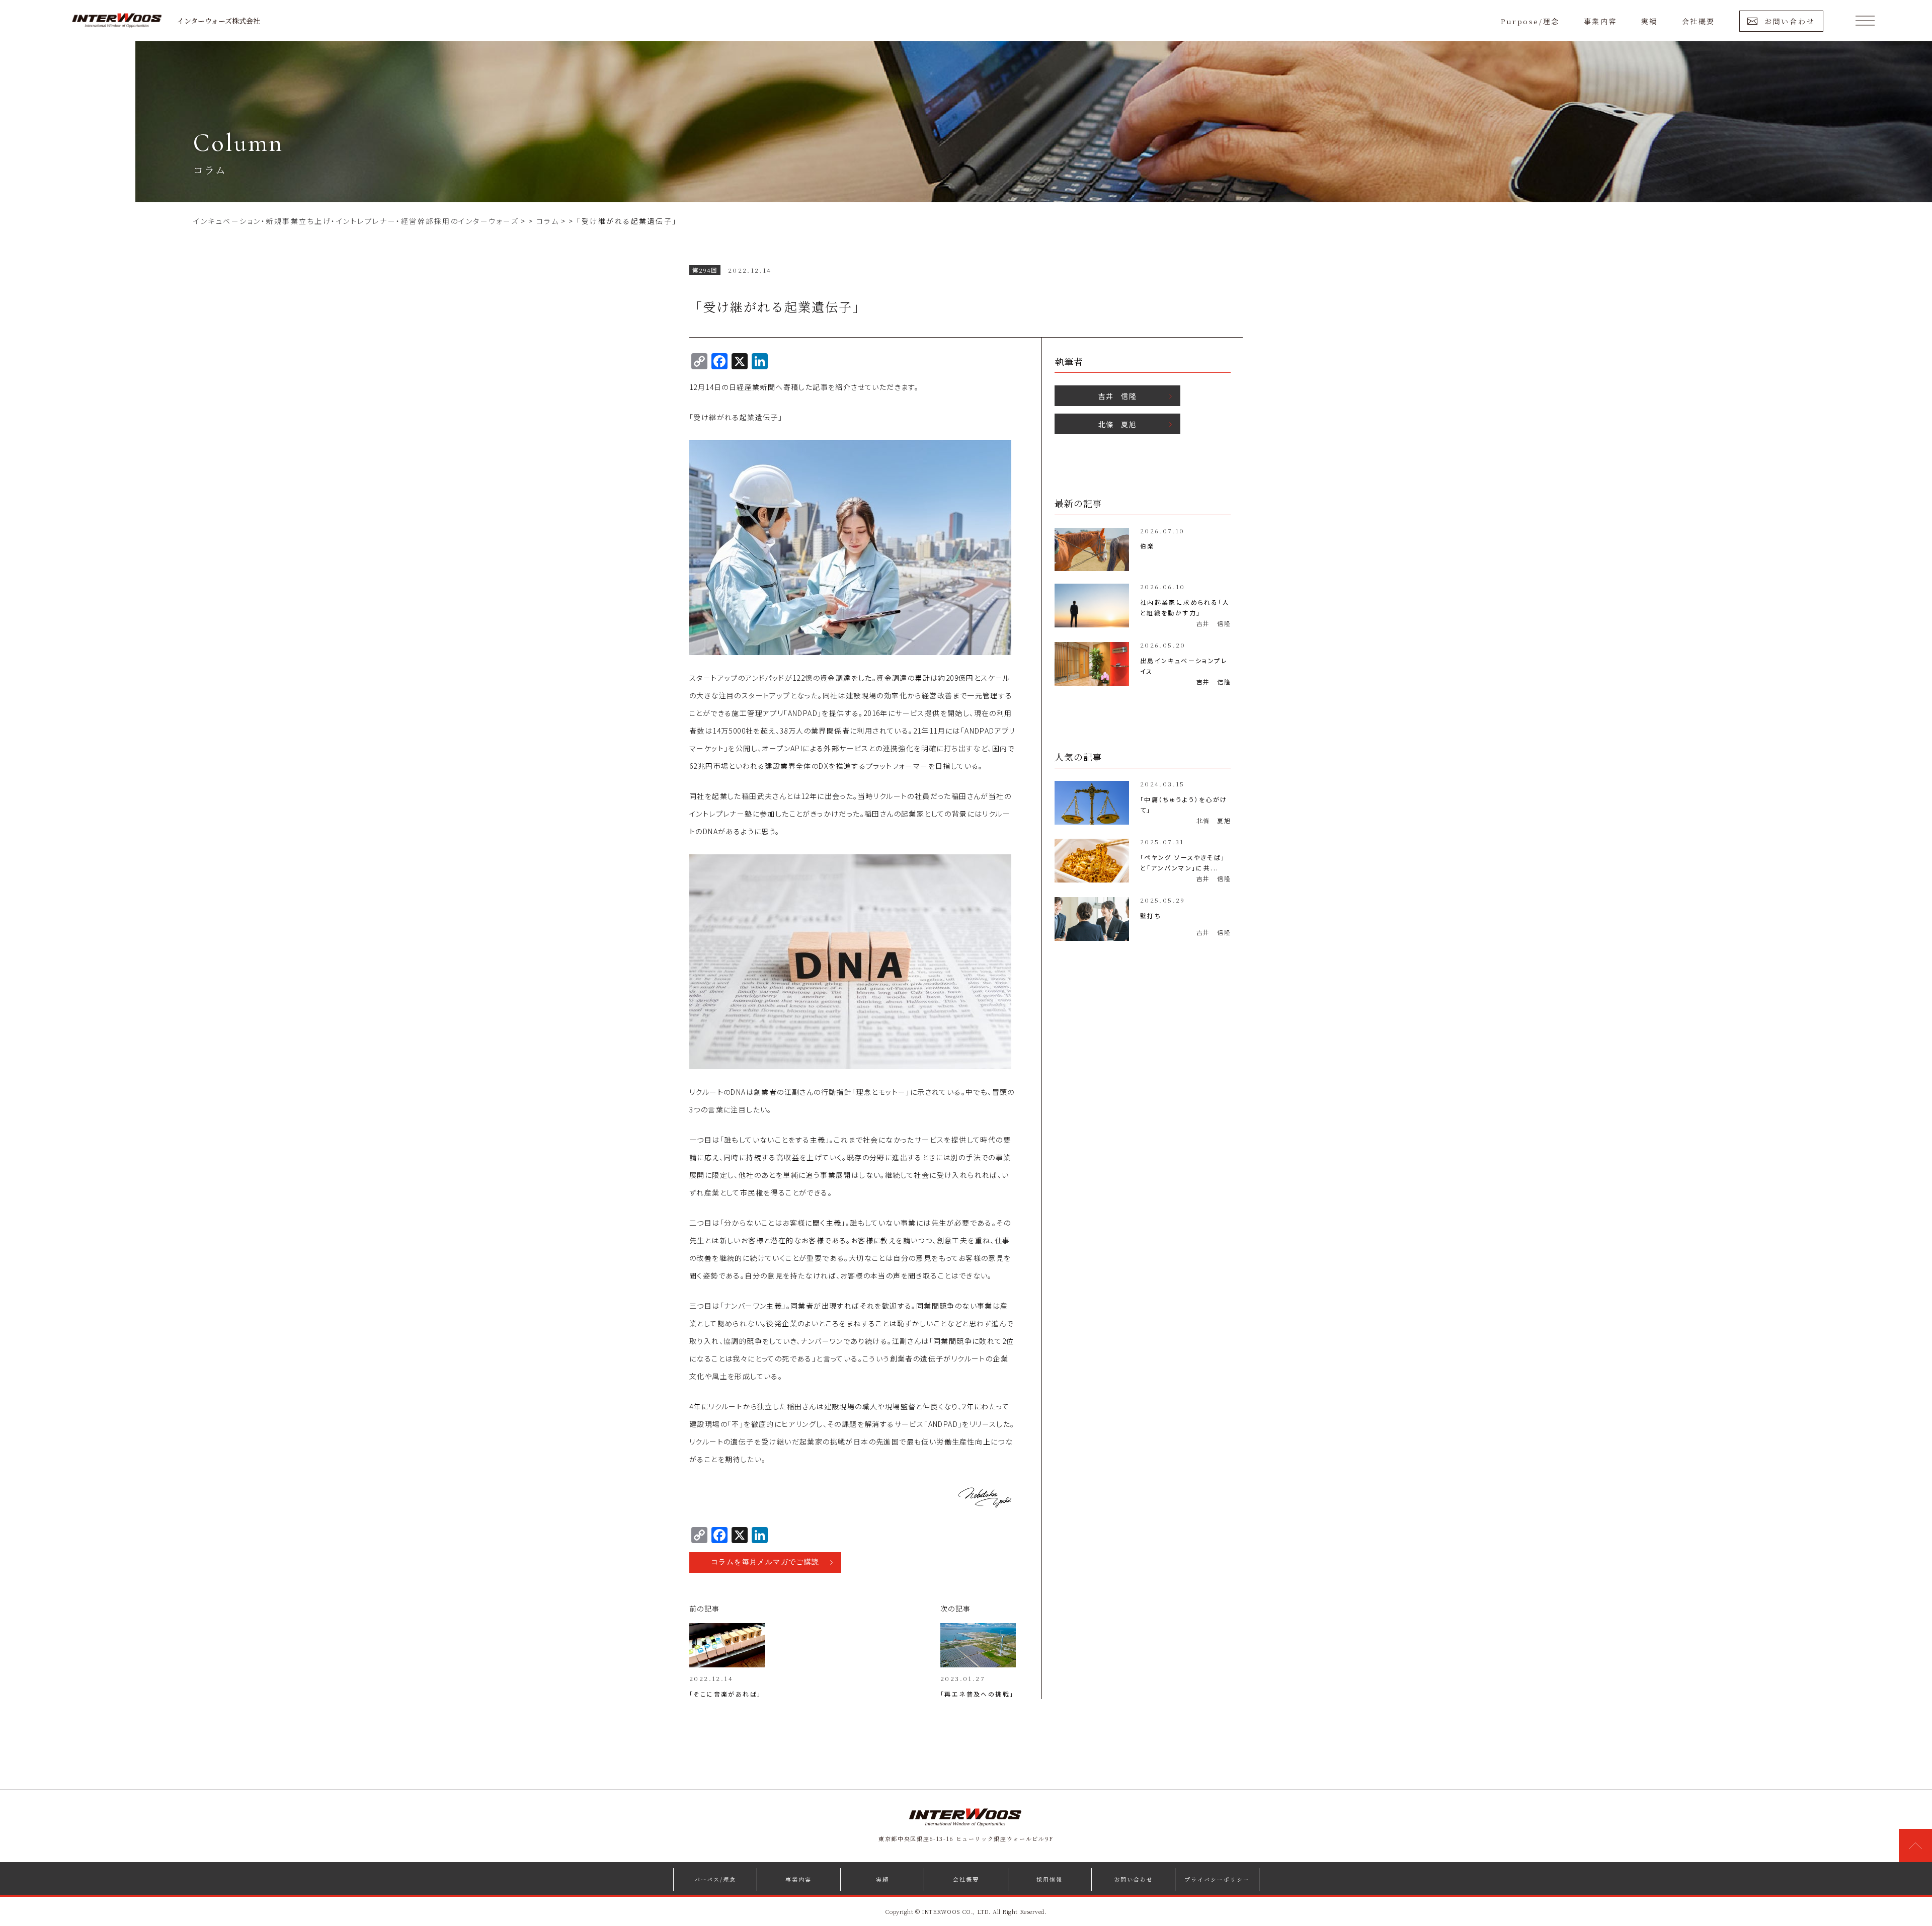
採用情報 (1050, 1879)
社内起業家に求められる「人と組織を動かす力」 (1185, 607)
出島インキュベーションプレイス (1184, 666)
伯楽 (1147, 546)
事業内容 (1600, 21)
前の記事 (705, 1609)
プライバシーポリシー (1217, 1879)
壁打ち (1151, 915)
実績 (1649, 21)
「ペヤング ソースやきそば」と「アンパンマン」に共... (1183, 862)
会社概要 (1699, 21)
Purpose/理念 (1530, 21)
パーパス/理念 (715, 1879)
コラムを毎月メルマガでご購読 (765, 1562)
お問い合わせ (1790, 21)
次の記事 (956, 1609)
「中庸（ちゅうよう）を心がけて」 (1184, 805)
